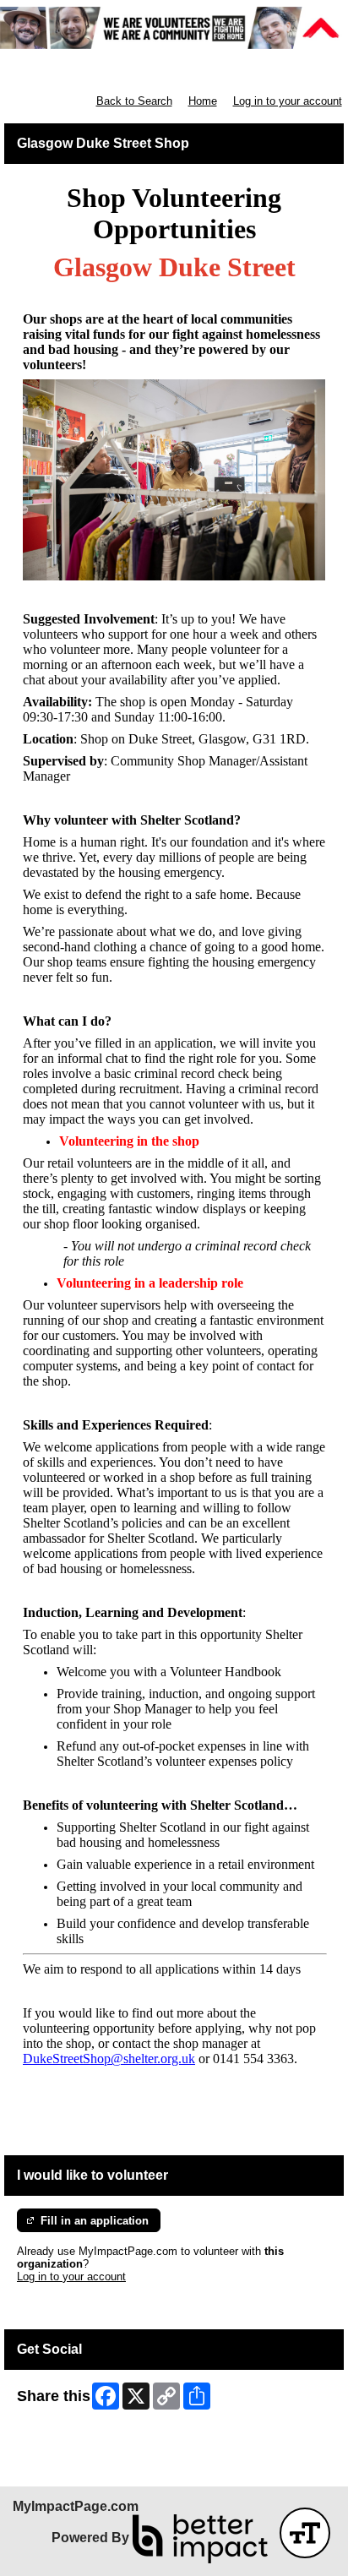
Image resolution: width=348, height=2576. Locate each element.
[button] (305, 2533)
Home (203, 101)
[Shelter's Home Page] (174, 28)
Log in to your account (288, 101)
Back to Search (134, 101)
